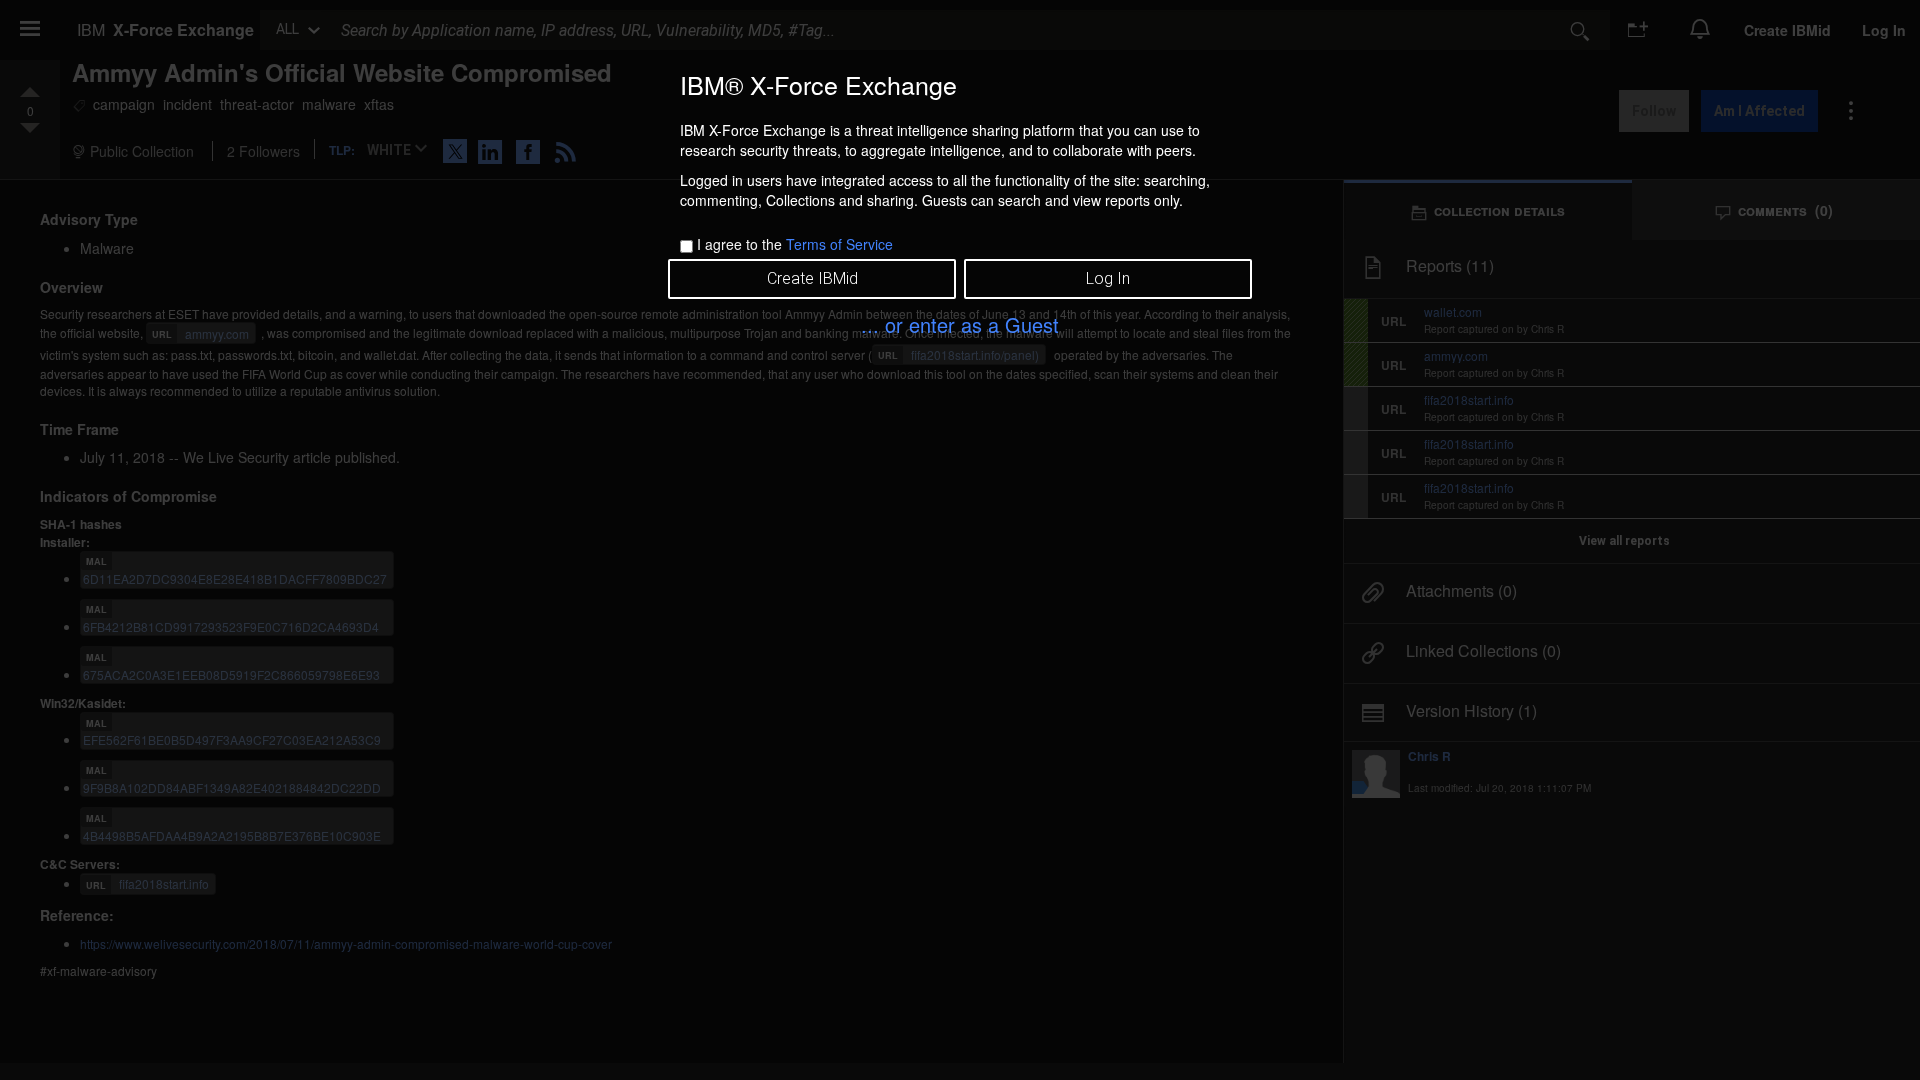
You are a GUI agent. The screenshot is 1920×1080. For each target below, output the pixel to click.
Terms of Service (839, 244)
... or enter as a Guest (960, 324)
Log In (1108, 278)
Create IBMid (812, 278)
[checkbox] (686, 246)
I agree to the (795, 244)
